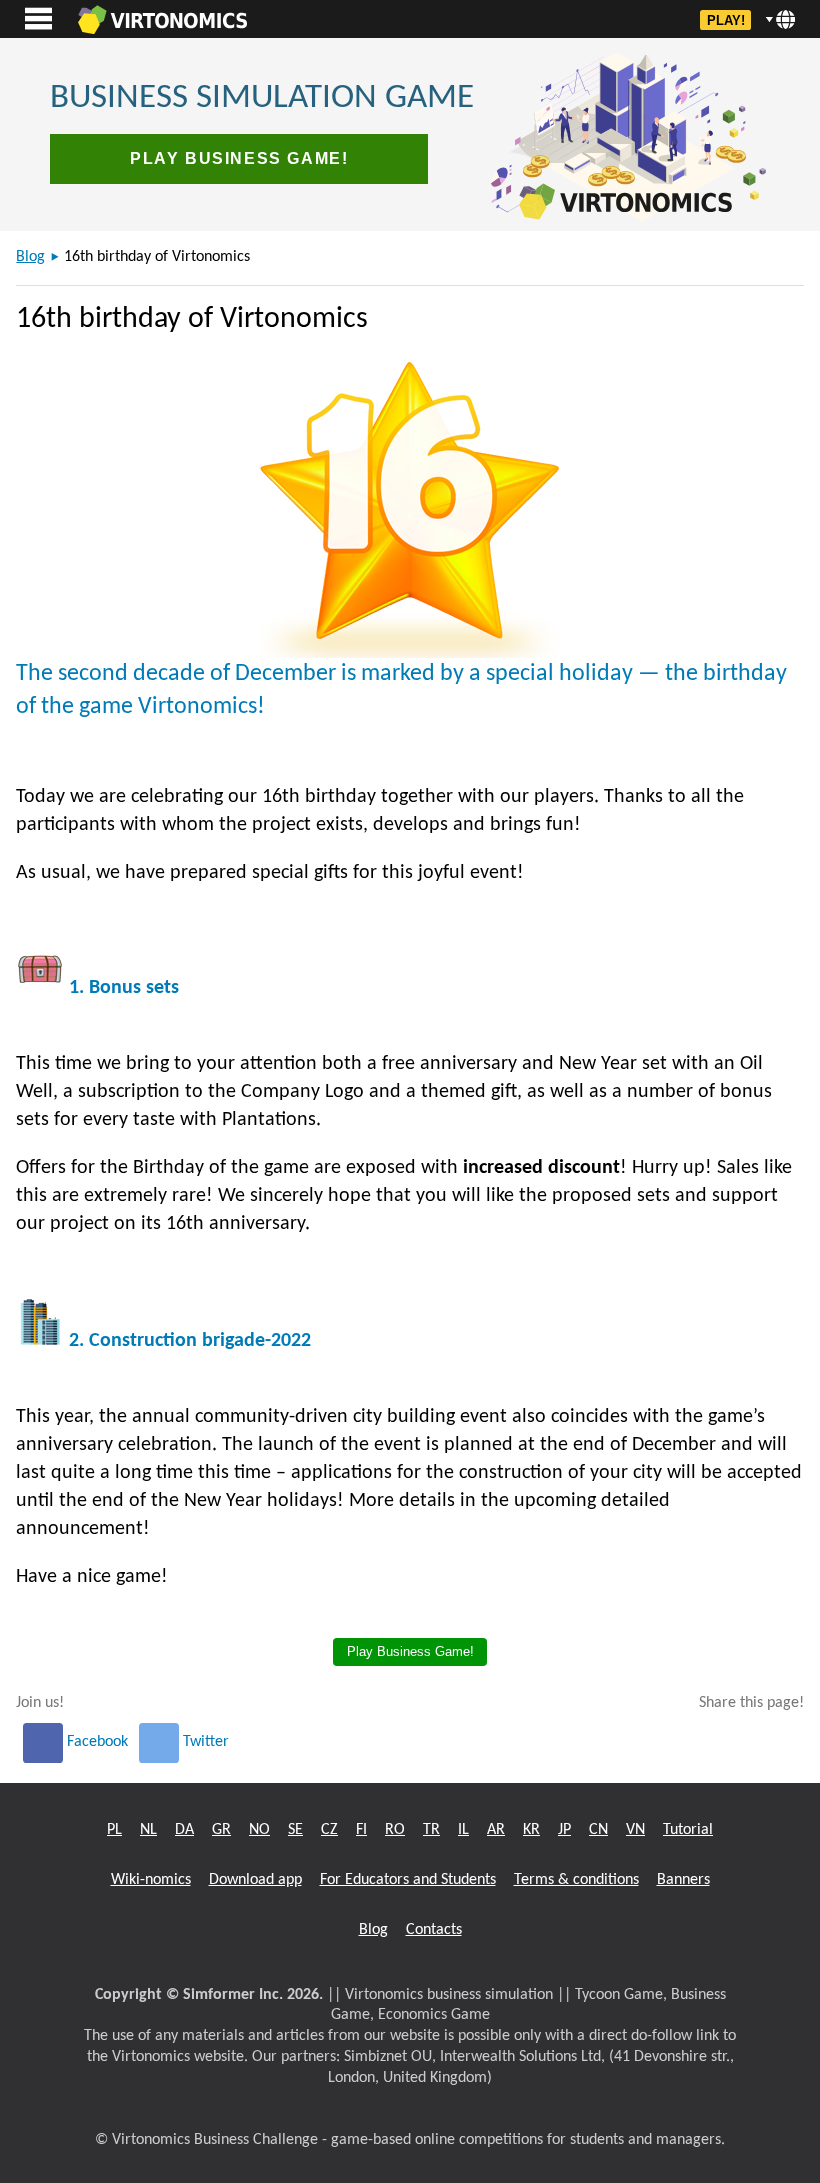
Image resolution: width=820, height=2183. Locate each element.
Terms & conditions (576, 1880)
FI (361, 1830)
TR (431, 1830)
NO (259, 1830)
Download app (255, 1880)
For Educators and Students (408, 1880)
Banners (683, 1880)
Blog (30, 257)
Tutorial (688, 1830)
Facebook (97, 1742)
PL (114, 1830)
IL (463, 1830)
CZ (329, 1830)
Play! (726, 20)
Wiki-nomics (151, 1880)
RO (395, 1830)
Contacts (434, 1930)
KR (531, 1830)
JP (564, 1830)
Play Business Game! (239, 158)
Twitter (204, 1742)
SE (295, 1830)
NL (148, 1830)
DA (184, 1830)
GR (221, 1830)
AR (496, 1830)
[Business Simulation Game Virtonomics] (162, 19)
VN (635, 1830)
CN (598, 1830)
